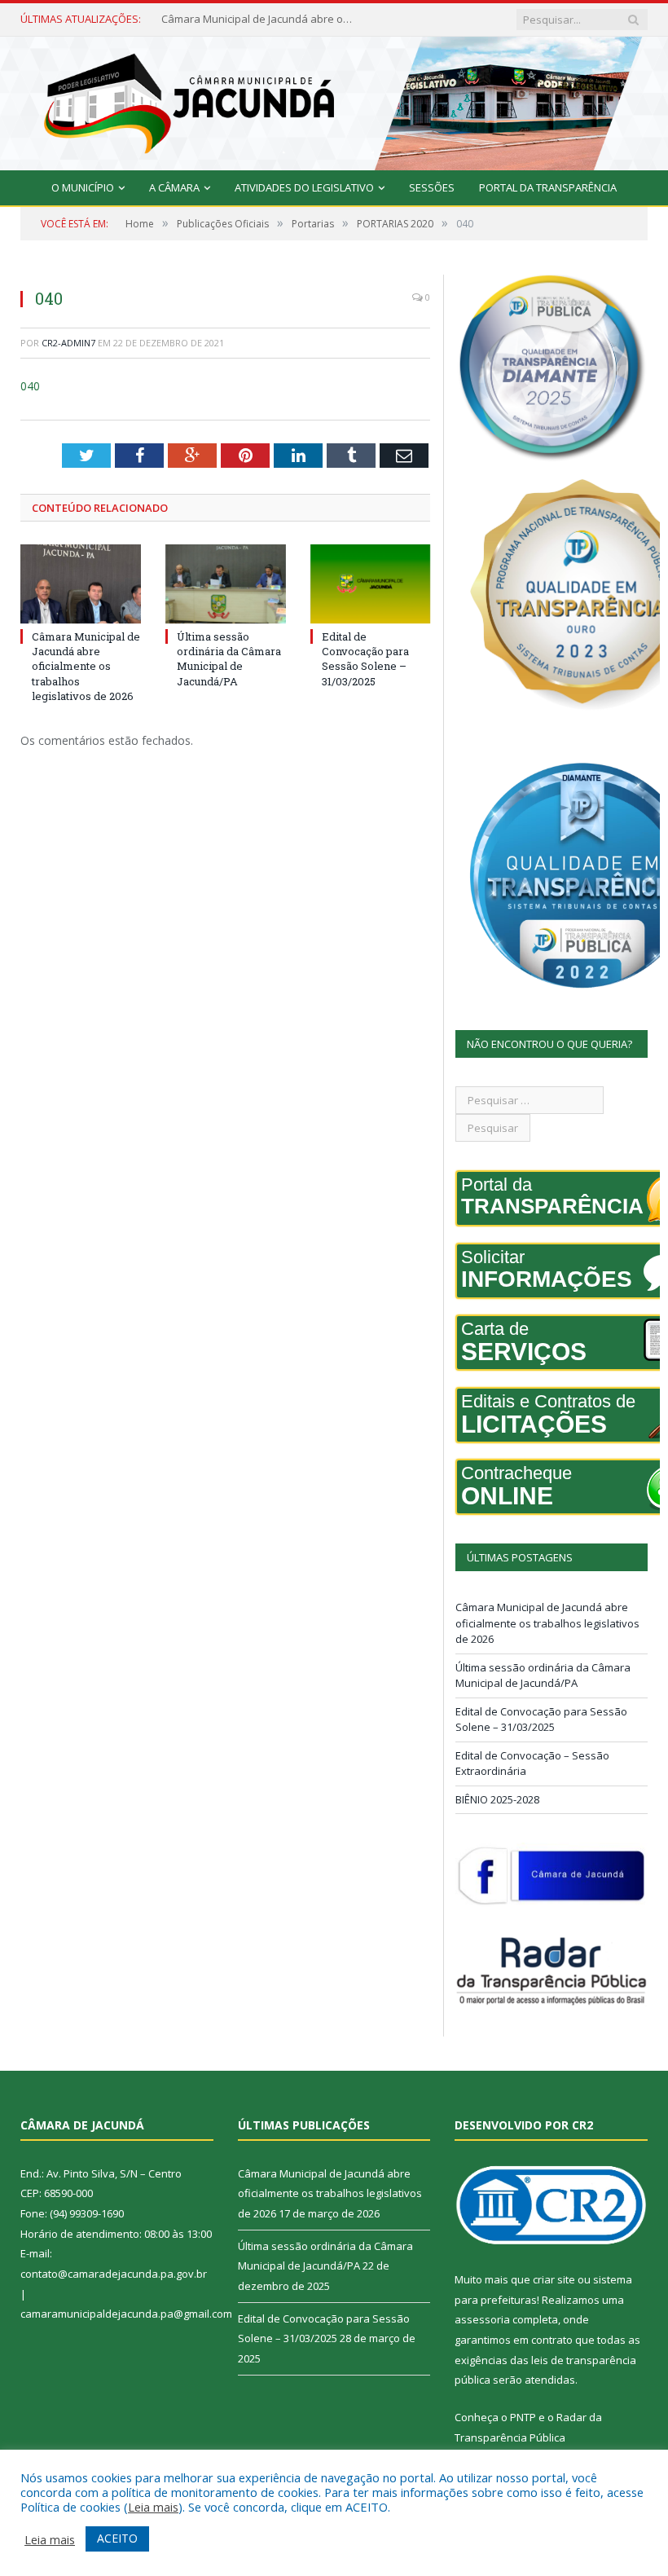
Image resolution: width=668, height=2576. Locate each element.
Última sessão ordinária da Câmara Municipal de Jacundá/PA (259, 19)
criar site (554, 2279)
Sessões (432, 187)
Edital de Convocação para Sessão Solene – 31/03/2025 (365, 659)
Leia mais (153, 2507)
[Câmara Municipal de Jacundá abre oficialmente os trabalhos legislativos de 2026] (81, 584)
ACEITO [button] (117, 2538)
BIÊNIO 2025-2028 (497, 1799)
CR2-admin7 (68, 343)
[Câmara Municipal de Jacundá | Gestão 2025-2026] (334, 100)
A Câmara (174, 187)
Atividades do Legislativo (304, 187)
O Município (83, 187)
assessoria (482, 2319)
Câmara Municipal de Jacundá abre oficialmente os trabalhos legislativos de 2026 (86, 666)
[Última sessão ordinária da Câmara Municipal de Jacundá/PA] (226, 584)
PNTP (523, 2417)
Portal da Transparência (548, 187)
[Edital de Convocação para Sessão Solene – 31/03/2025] (371, 584)
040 (30, 386)
